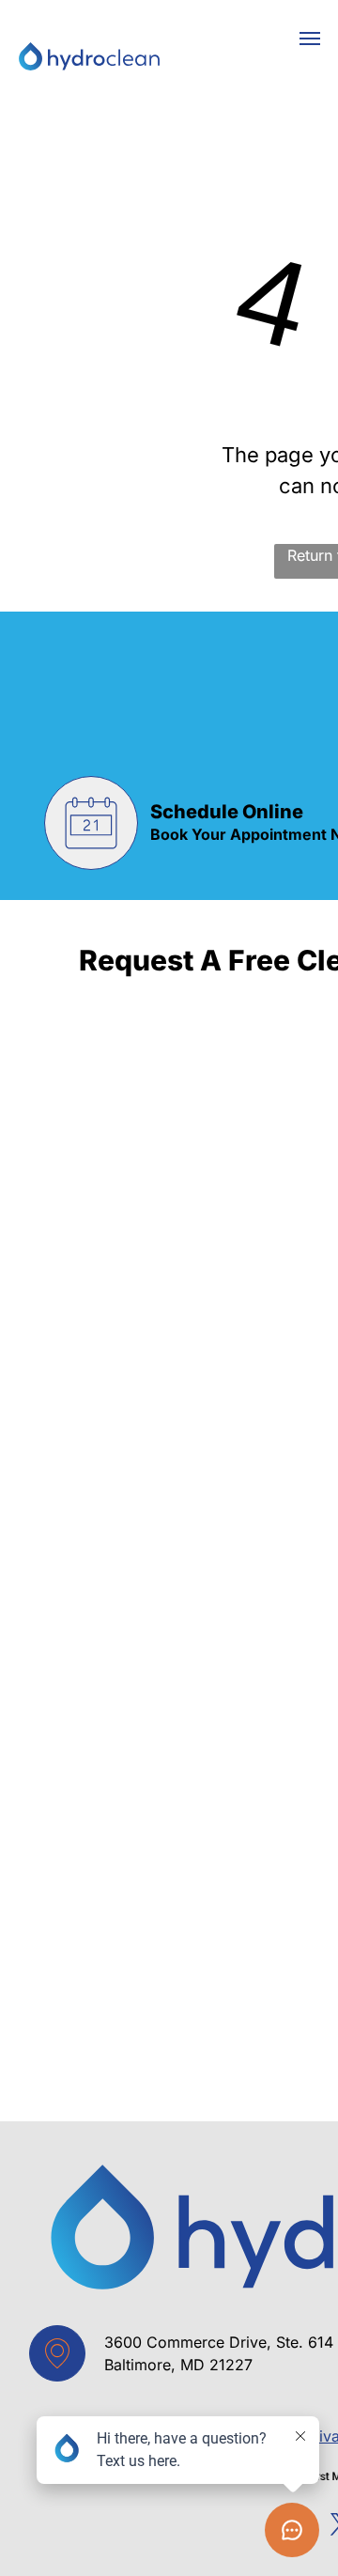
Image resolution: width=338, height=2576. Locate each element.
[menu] (310, 39)
